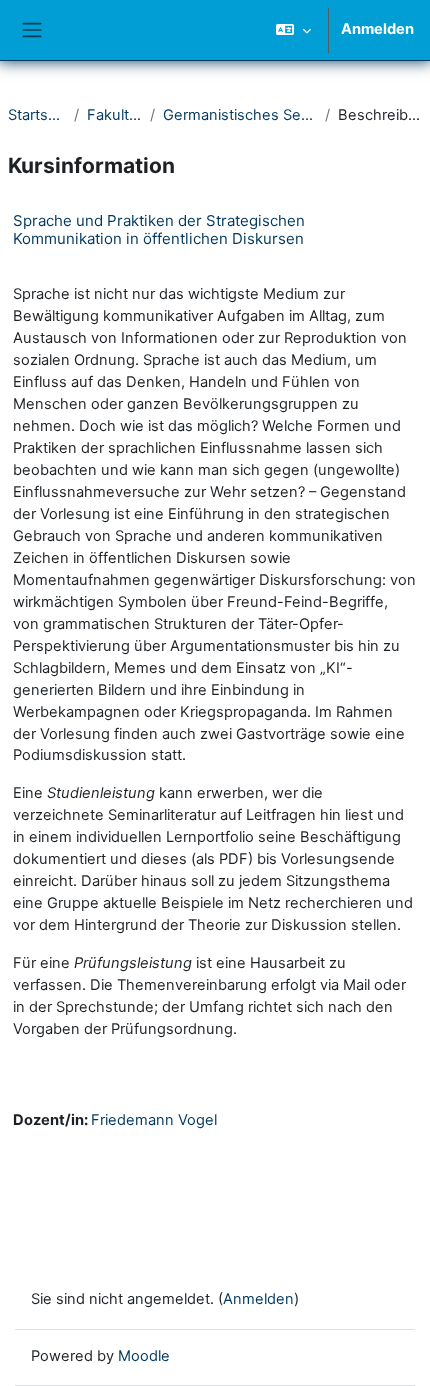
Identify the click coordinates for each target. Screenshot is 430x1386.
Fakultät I (114, 115)
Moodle (144, 1356)
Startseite (37, 115)
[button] (293, 30)
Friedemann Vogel (154, 1120)
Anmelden (377, 29)
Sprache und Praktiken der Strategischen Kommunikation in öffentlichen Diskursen (159, 229)
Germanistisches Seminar (240, 115)
